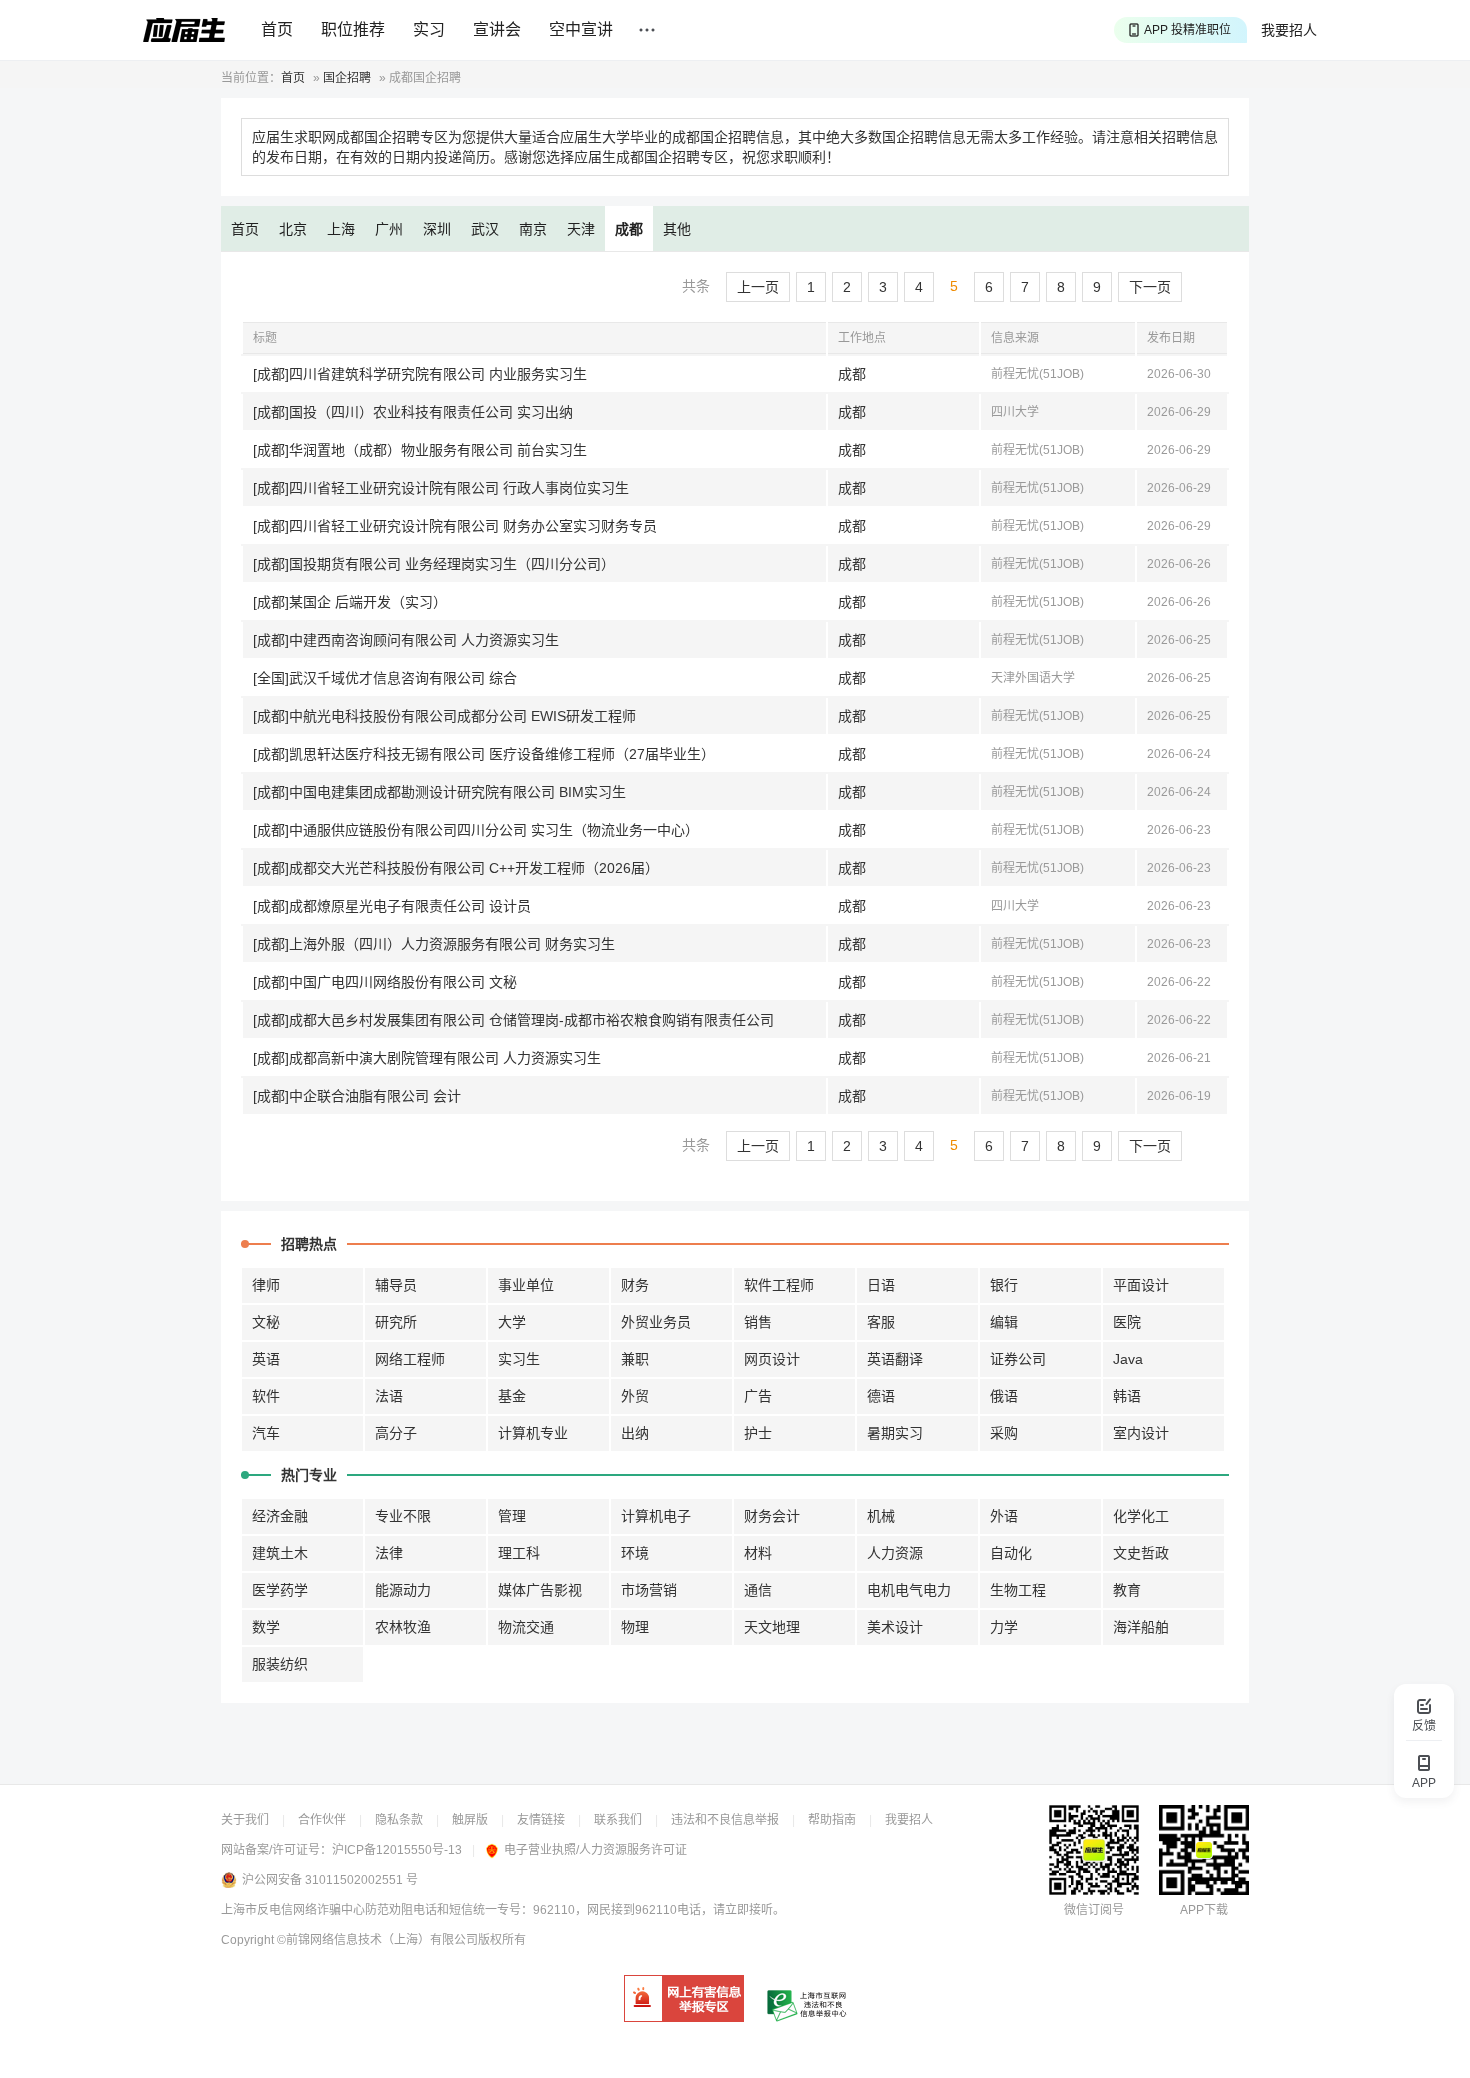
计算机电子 (656, 1516)
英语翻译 (895, 1359)
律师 (266, 1285)
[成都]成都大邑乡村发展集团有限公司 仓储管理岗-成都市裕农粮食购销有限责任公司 (513, 1020)
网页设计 (772, 1359)
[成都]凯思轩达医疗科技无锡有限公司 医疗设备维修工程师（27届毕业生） (484, 754)
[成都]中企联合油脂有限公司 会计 (357, 1096)
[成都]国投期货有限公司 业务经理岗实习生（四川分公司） (434, 564)
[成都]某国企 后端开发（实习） (350, 602)
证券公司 (1018, 1359)
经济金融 (280, 1516)
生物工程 (1018, 1590)
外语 (1004, 1516)
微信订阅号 (1094, 1910)
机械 (881, 1516)
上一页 (758, 287)
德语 (881, 1396)
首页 (277, 29)
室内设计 (1141, 1433)
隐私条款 (399, 1820)
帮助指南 (832, 1820)
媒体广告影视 (540, 1590)
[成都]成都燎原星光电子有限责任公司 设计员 (392, 906)
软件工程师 (779, 1285)
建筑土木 (280, 1553)
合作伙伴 (322, 1820)
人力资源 (895, 1553)
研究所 (396, 1322)
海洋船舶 (1141, 1627)
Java (1128, 1359)
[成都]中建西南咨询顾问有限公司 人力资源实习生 (406, 640)
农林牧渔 (403, 1627)
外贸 (635, 1396)
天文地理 (772, 1627)
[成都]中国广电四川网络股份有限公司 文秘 (385, 982)
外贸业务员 (656, 1322)
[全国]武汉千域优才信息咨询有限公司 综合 (385, 678)
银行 (1004, 1285)
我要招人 (1289, 30)
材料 (758, 1553)
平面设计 (1141, 1285)
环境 (635, 1553)
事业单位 (526, 1285)
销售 (758, 1322)
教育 (1127, 1590)
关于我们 (245, 1820)
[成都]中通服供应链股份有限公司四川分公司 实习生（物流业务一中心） (476, 830)
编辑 (1004, 1322)
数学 (266, 1627)
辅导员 (396, 1285)
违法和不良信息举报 (725, 1820)
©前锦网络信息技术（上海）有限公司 (377, 1940)
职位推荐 (353, 29)
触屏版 (470, 1820)
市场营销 (649, 1590)
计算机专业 (533, 1433)
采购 (1004, 1433)
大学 (512, 1322)
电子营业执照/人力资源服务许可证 (595, 1850)
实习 (429, 29)
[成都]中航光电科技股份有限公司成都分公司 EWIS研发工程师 (444, 716)
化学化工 (1141, 1516)
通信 (758, 1590)
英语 (266, 1359)
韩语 (1127, 1396)
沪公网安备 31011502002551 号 (330, 1880)
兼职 (635, 1359)
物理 (635, 1627)
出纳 (635, 1433)
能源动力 (403, 1590)
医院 (1127, 1322)
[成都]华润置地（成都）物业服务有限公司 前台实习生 (420, 450)
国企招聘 (347, 78)
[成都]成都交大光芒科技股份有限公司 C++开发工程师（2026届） (456, 868)
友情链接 (541, 1820)
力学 (1004, 1627)
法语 (389, 1396)
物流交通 (526, 1627)
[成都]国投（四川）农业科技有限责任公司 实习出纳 (413, 412)
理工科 (519, 1553)
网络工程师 (410, 1359)
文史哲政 (1141, 1553)
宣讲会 (497, 29)
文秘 (266, 1322)
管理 (512, 1516)
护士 (758, 1433)
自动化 (1011, 1553)
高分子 (396, 1433)
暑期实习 (895, 1433)
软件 (266, 1396)
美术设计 (895, 1627)
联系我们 (618, 1820)
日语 (881, 1285)
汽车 (266, 1433)
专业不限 (403, 1516)
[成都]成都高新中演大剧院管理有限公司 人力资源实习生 (427, 1058)
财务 (635, 1285)
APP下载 (1204, 1910)
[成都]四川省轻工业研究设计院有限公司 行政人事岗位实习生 (441, 488)
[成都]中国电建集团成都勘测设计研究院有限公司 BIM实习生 (439, 792)
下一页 (1150, 287)
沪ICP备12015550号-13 (397, 1850)
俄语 (1004, 1396)
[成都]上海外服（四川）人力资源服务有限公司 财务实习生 (434, 944)
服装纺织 (280, 1664)
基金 (512, 1396)
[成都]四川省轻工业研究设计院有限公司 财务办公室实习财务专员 (455, 526)
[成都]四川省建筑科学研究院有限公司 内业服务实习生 (420, 374)
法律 (389, 1553)
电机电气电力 (909, 1590)
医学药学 (280, 1590)
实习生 (519, 1359)
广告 (758, 1396)
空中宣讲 (581, 29)
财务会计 (772, 1516)
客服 (881, 1322)
